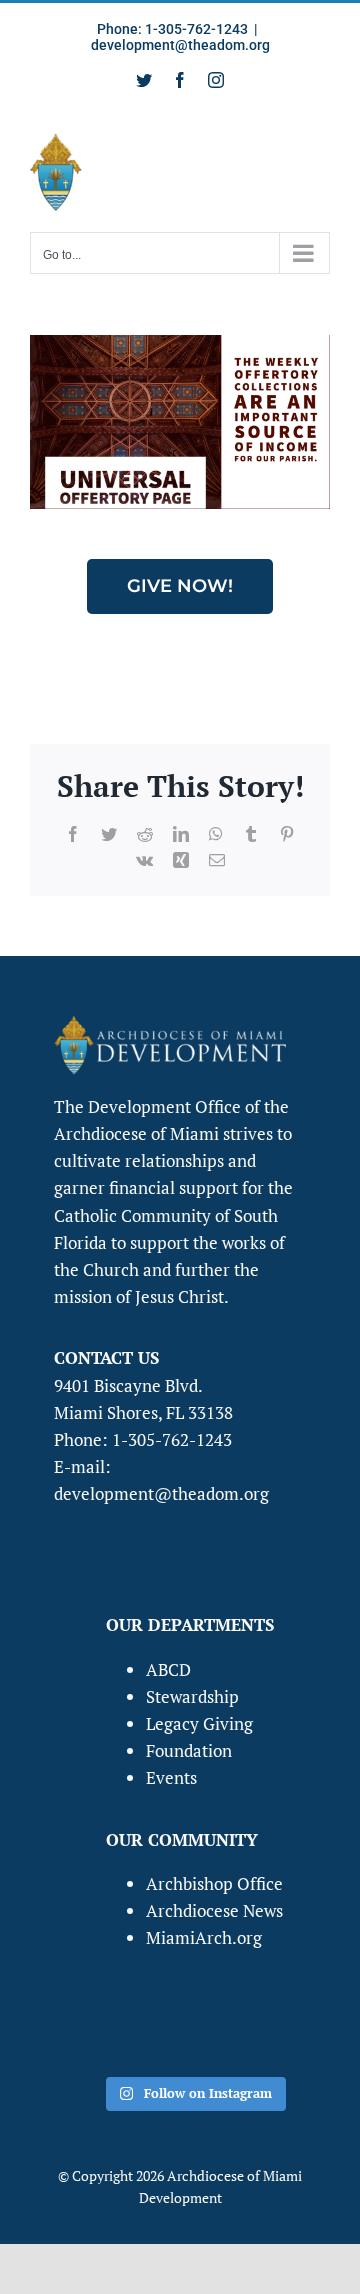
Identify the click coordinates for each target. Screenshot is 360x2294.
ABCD (168, 1669)
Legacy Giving (199, 1723)
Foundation (189, 1750)
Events (171, 1777)
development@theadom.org (180, 45)
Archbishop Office (214, 1883)
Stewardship (192, 1696)
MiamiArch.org (204, 1937)
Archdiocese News (214, 1910)
